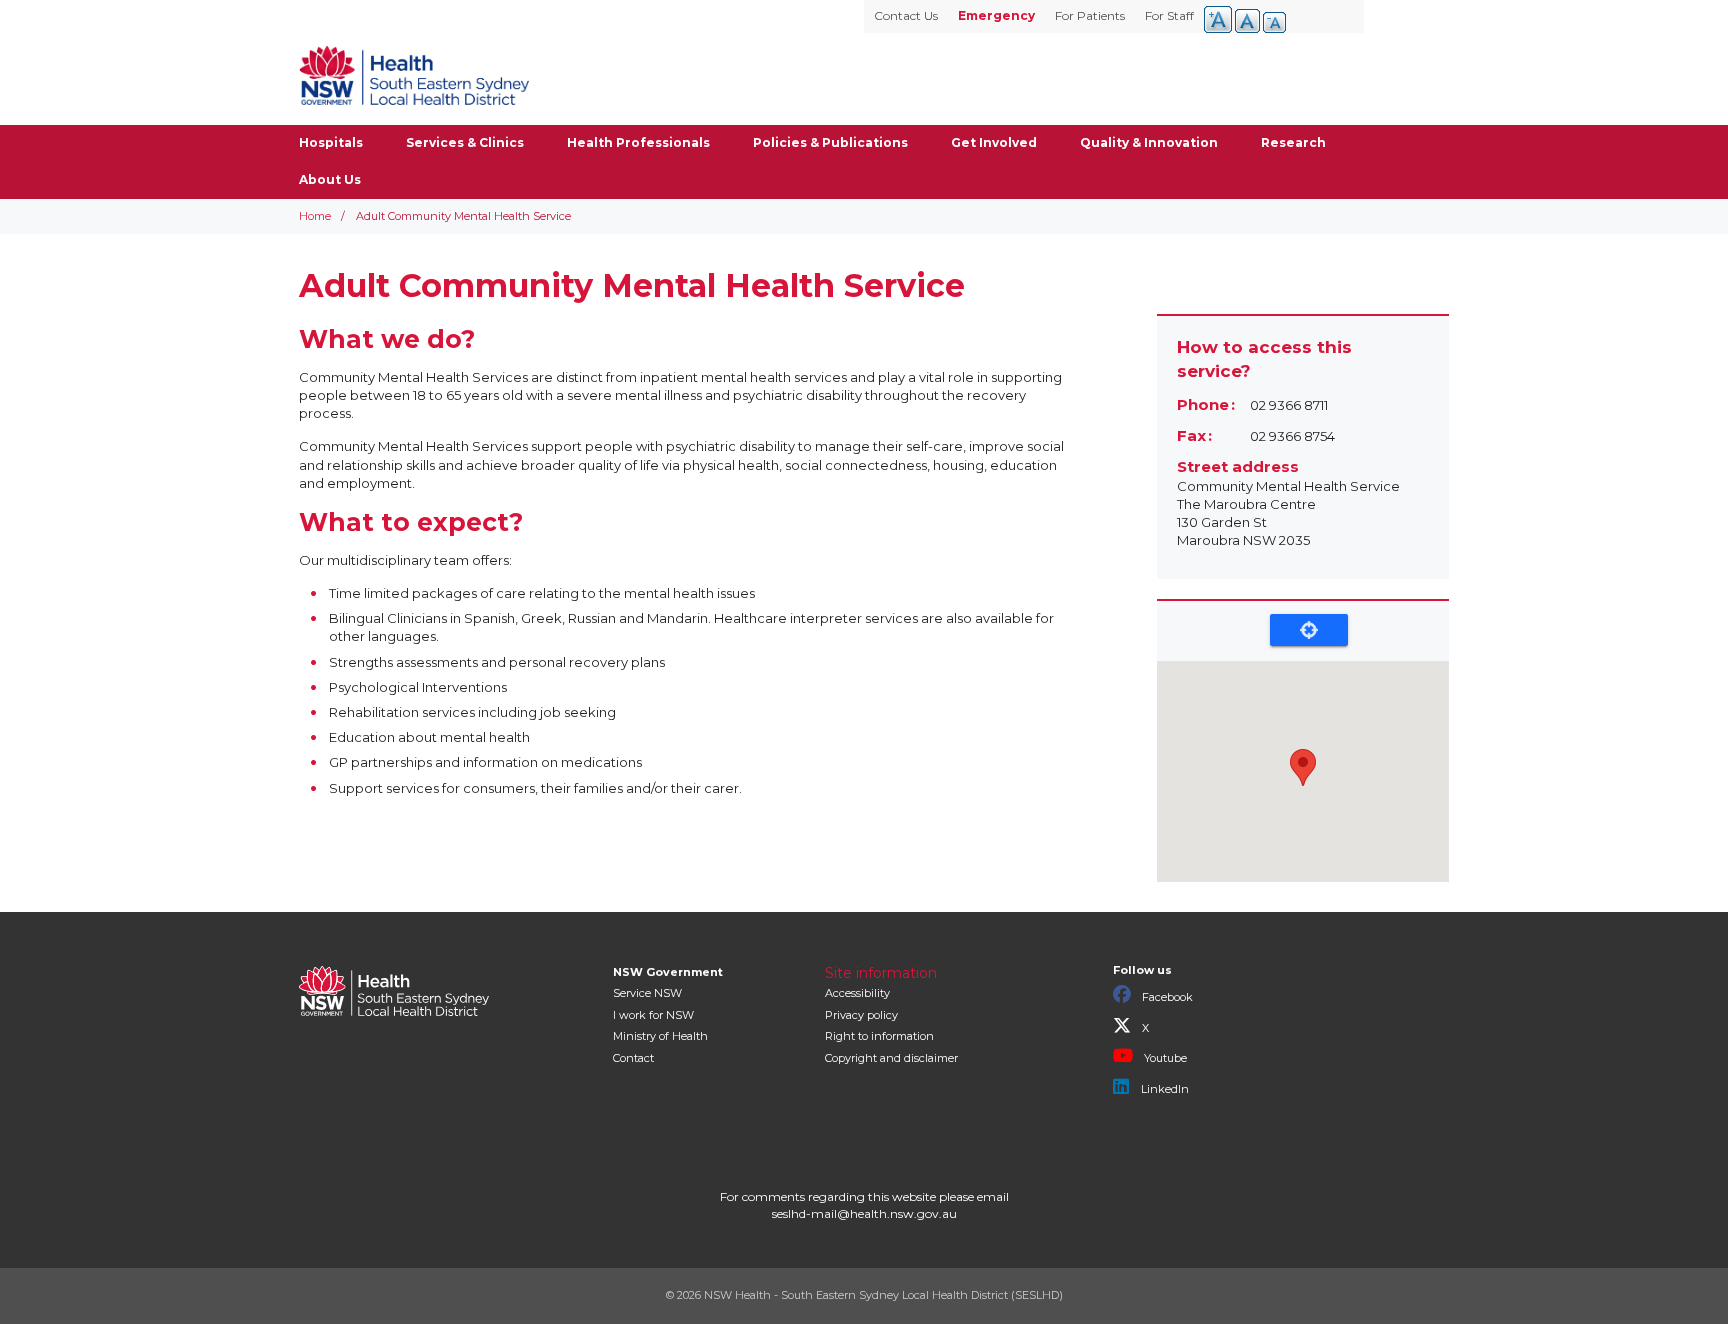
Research (1293, 142)
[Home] (414, 75)
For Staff (1169, 15)
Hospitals (331, 142)
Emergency (996, 15)
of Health (660, 1036)
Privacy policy (861, 1015)
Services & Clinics (465, 142)
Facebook (1166, 997)
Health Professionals (638, 142)
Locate (1309, 630)
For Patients (1090, 15)
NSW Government (668, 972)
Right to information (879, 1036)
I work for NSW (653, 1015)
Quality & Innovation (1149, 142)
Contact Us (906, 15)
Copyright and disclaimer (891, 1058)
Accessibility (857, 993)
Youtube (1164, 1058)
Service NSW (647, 993)
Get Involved (994, 142)
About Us (330, 179)
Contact (633, 1058)
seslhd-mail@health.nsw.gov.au (864, 1213)
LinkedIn (1163, 1089)
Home (315, 216)
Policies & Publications (830, 142)
